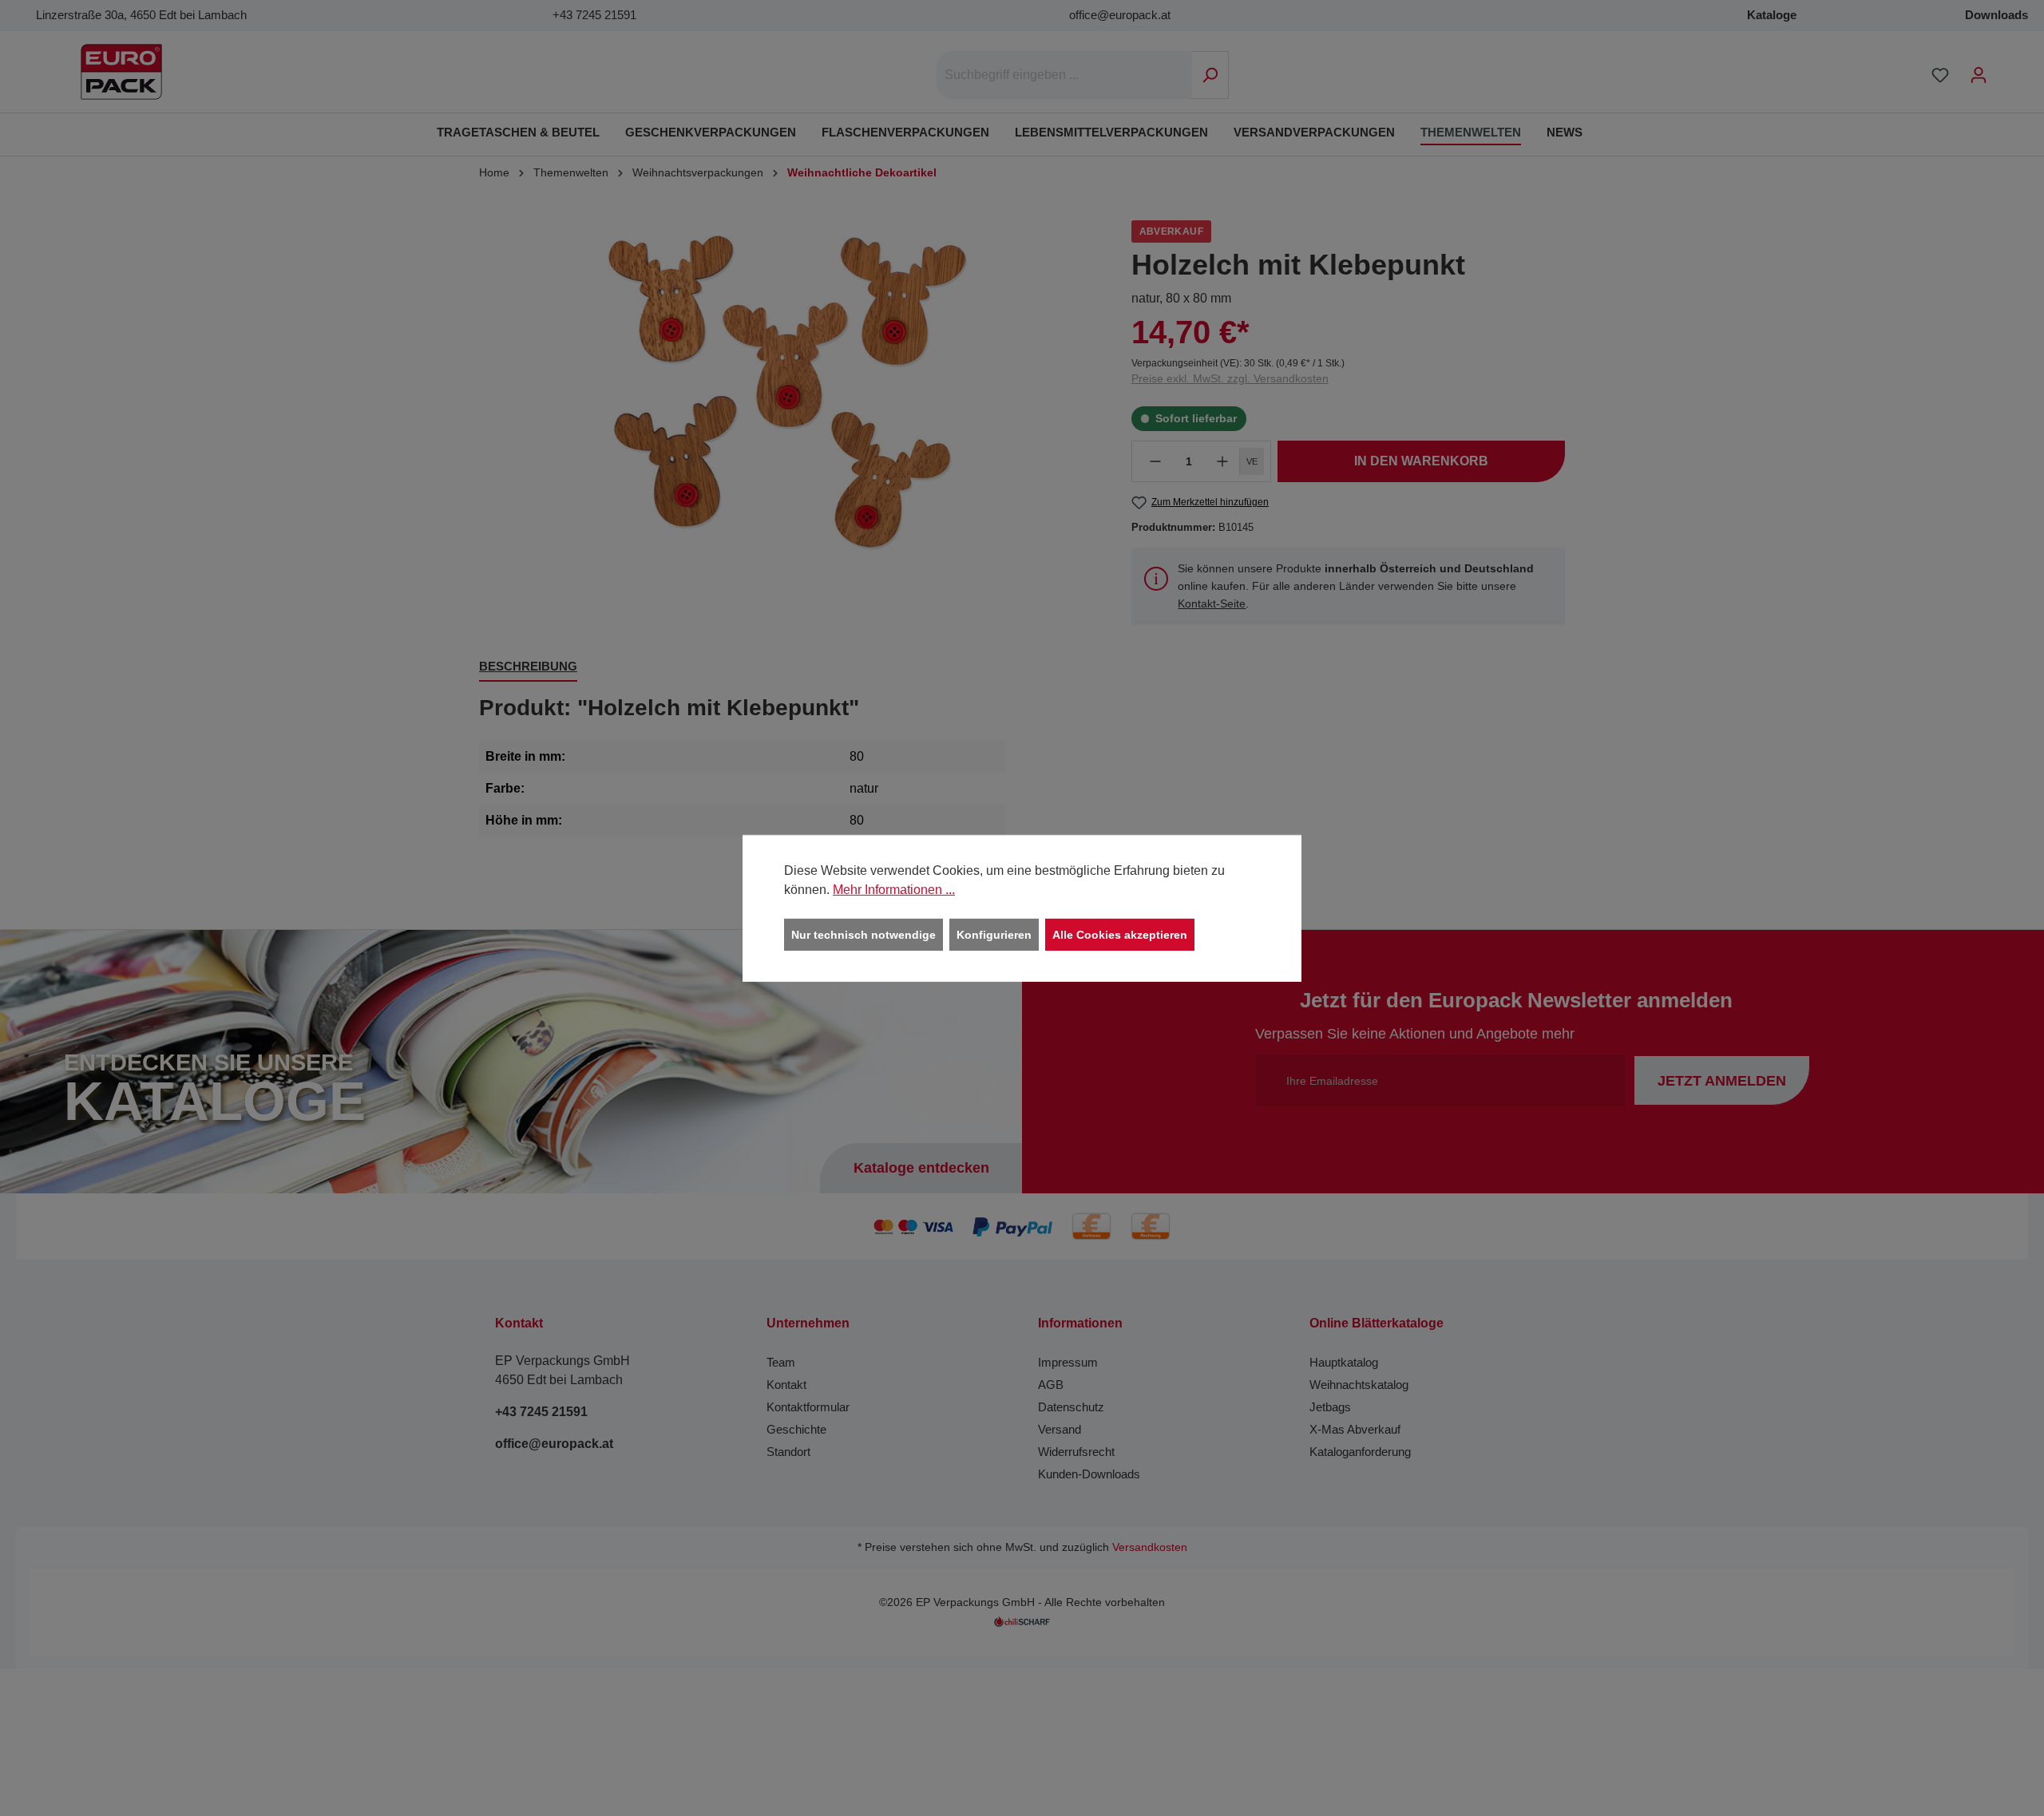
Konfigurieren (994, 934)
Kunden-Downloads (1089, 1474)
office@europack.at (1120, 15)
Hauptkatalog (1344, 1362)
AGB (1051, 1385)
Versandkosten (1150, 1547)
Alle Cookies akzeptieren (1120, 934)
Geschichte (796, 1429)
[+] (1222, 461)
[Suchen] (1210, 75)
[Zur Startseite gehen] (121, 72)
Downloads (1996, 15)
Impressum (1068, 1362)
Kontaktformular (808, 1407)
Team (781, 1362)
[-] (1155, 461)
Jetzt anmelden (1722, 1081)
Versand (1060, 1429)
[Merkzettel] (1940, 75)
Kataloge (1772, 15)
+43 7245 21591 (594, 15)
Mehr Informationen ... (894, 889)
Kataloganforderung (1360, 1452)
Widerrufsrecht (1076, 1452)
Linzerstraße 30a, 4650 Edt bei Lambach (141, 15)
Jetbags (1330, 1407)
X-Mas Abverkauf (1355, 1429)
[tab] (528, 668)
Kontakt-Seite (1212, 603)
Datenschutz (1071, 1407)
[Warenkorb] (2008, 69)
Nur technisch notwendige (864, 934)
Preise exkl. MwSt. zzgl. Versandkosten (1230, 378)
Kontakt (786, 1385)
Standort (788, 1452)
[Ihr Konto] (1979, 75)
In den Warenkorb (1421, 461)
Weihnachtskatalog (1359, 1385)
